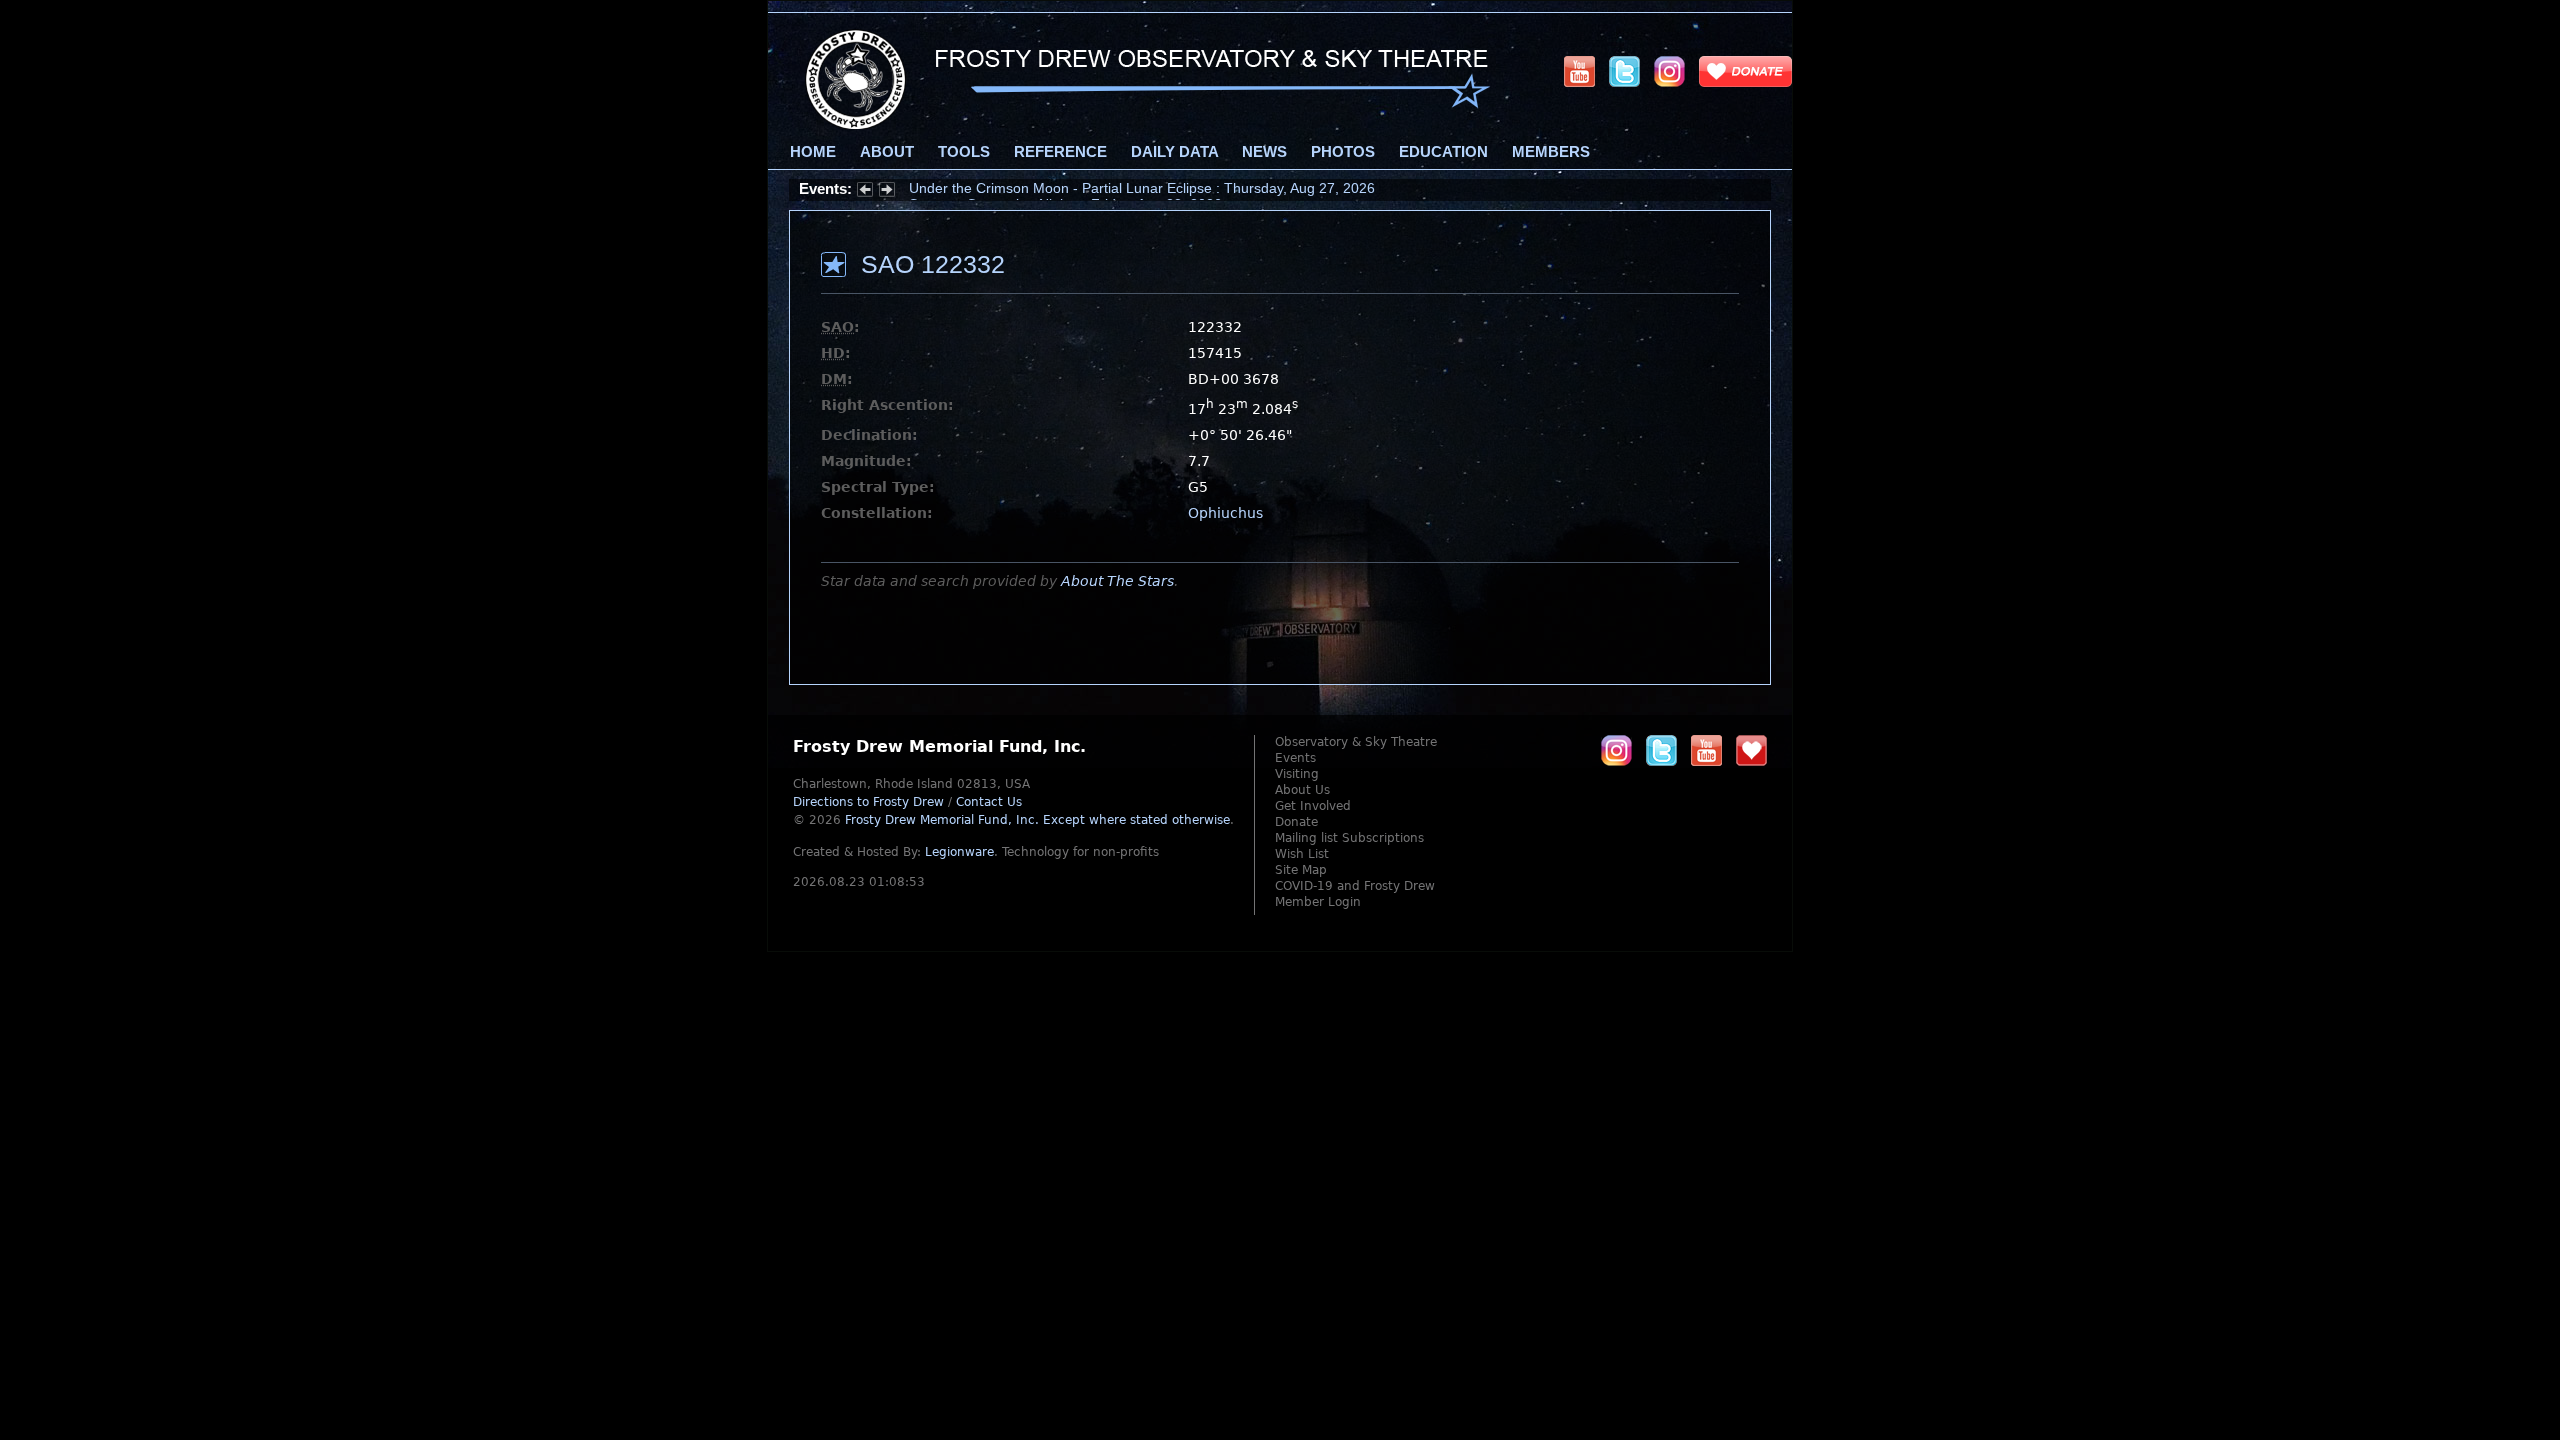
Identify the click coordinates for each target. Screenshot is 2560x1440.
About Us (1302, 790)
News (1264, 152)
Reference (1060, 152)
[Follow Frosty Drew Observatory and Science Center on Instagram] (1669, 71)
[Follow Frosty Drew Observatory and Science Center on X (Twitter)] (1624, 71)
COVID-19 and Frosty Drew (1355, 886)
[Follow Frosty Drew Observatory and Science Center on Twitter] (1661, 750)
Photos (1343, 152)
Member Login (1318, 902)
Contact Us (989, 802)
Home (813, 152)
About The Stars (1117, 581)
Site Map (1301, 870)
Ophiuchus (1225, 513)
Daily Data (1174, 152)
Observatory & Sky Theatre (1356, 742)
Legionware (959, 852)
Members (1551, 152)
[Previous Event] (865, 192)
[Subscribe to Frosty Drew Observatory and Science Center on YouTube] (1579, 71)
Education (1443, 152)
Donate (1296, 822)
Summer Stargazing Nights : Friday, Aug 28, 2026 (1065, 189)
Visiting (1297, 774)
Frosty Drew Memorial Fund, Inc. (1037, 820)
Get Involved (1313, 806)
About (887, 152)
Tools (964, 152)
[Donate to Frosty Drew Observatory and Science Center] (1745, 71)
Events (1295, 758)
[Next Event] (887, 192)
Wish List (1302, 854)
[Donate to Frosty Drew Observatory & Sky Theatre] (1751, 750)
